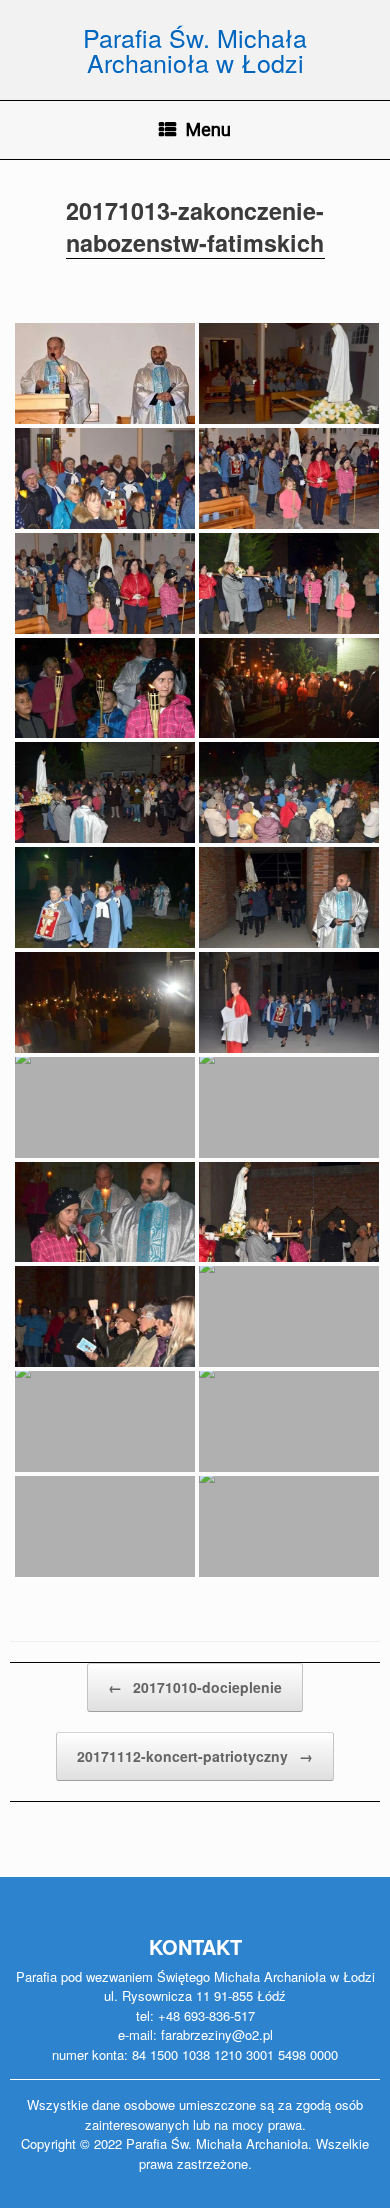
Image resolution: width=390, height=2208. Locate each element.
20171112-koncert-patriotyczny (195, 1756)
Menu (208, 129)
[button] (32, 30)
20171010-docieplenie (195, 1687)
